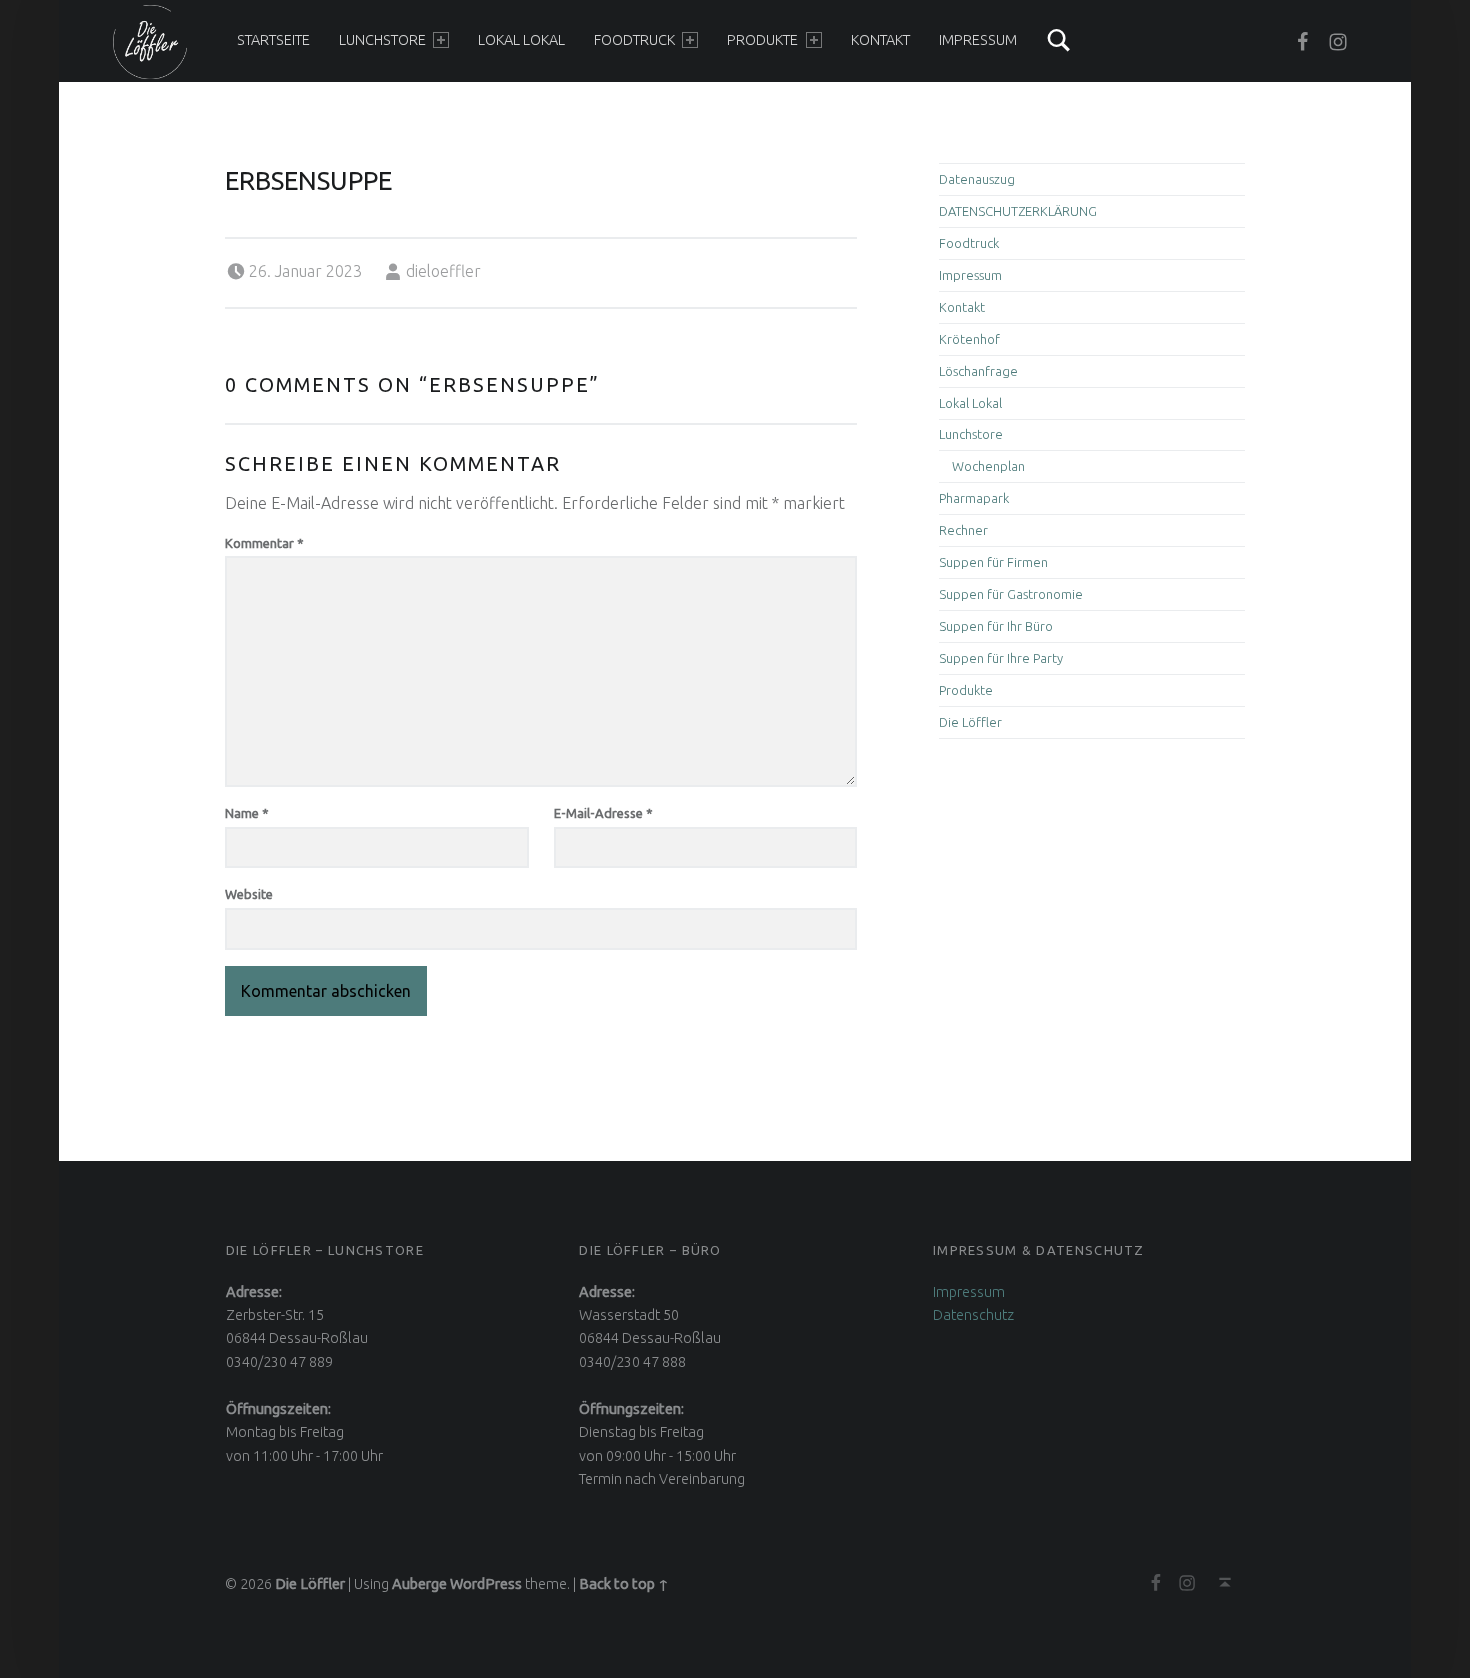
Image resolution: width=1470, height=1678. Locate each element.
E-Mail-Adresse (603, 813)
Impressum (978, 40)
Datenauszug (977, 179)
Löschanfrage (978, 371)
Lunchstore (382, 40)
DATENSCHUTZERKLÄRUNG (1018, 211)
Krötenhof (969, 339)
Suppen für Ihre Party (1001, 658)
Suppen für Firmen (993, 562)
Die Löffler (970, 722)
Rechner (963, 530)
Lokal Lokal (521, 40)
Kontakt (880, 40)
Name (247, 813)
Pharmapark (974, 498)
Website (249, 894)
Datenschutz (973, 1315)
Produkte (762, 40)
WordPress (486, 1584)
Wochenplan (988, 466)
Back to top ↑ (624, 1584)
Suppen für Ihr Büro (996, 626)
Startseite (273, 40)
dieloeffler (443, 271)
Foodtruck (634, 40)
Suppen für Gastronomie (1011, 594)
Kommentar (264, 543)
